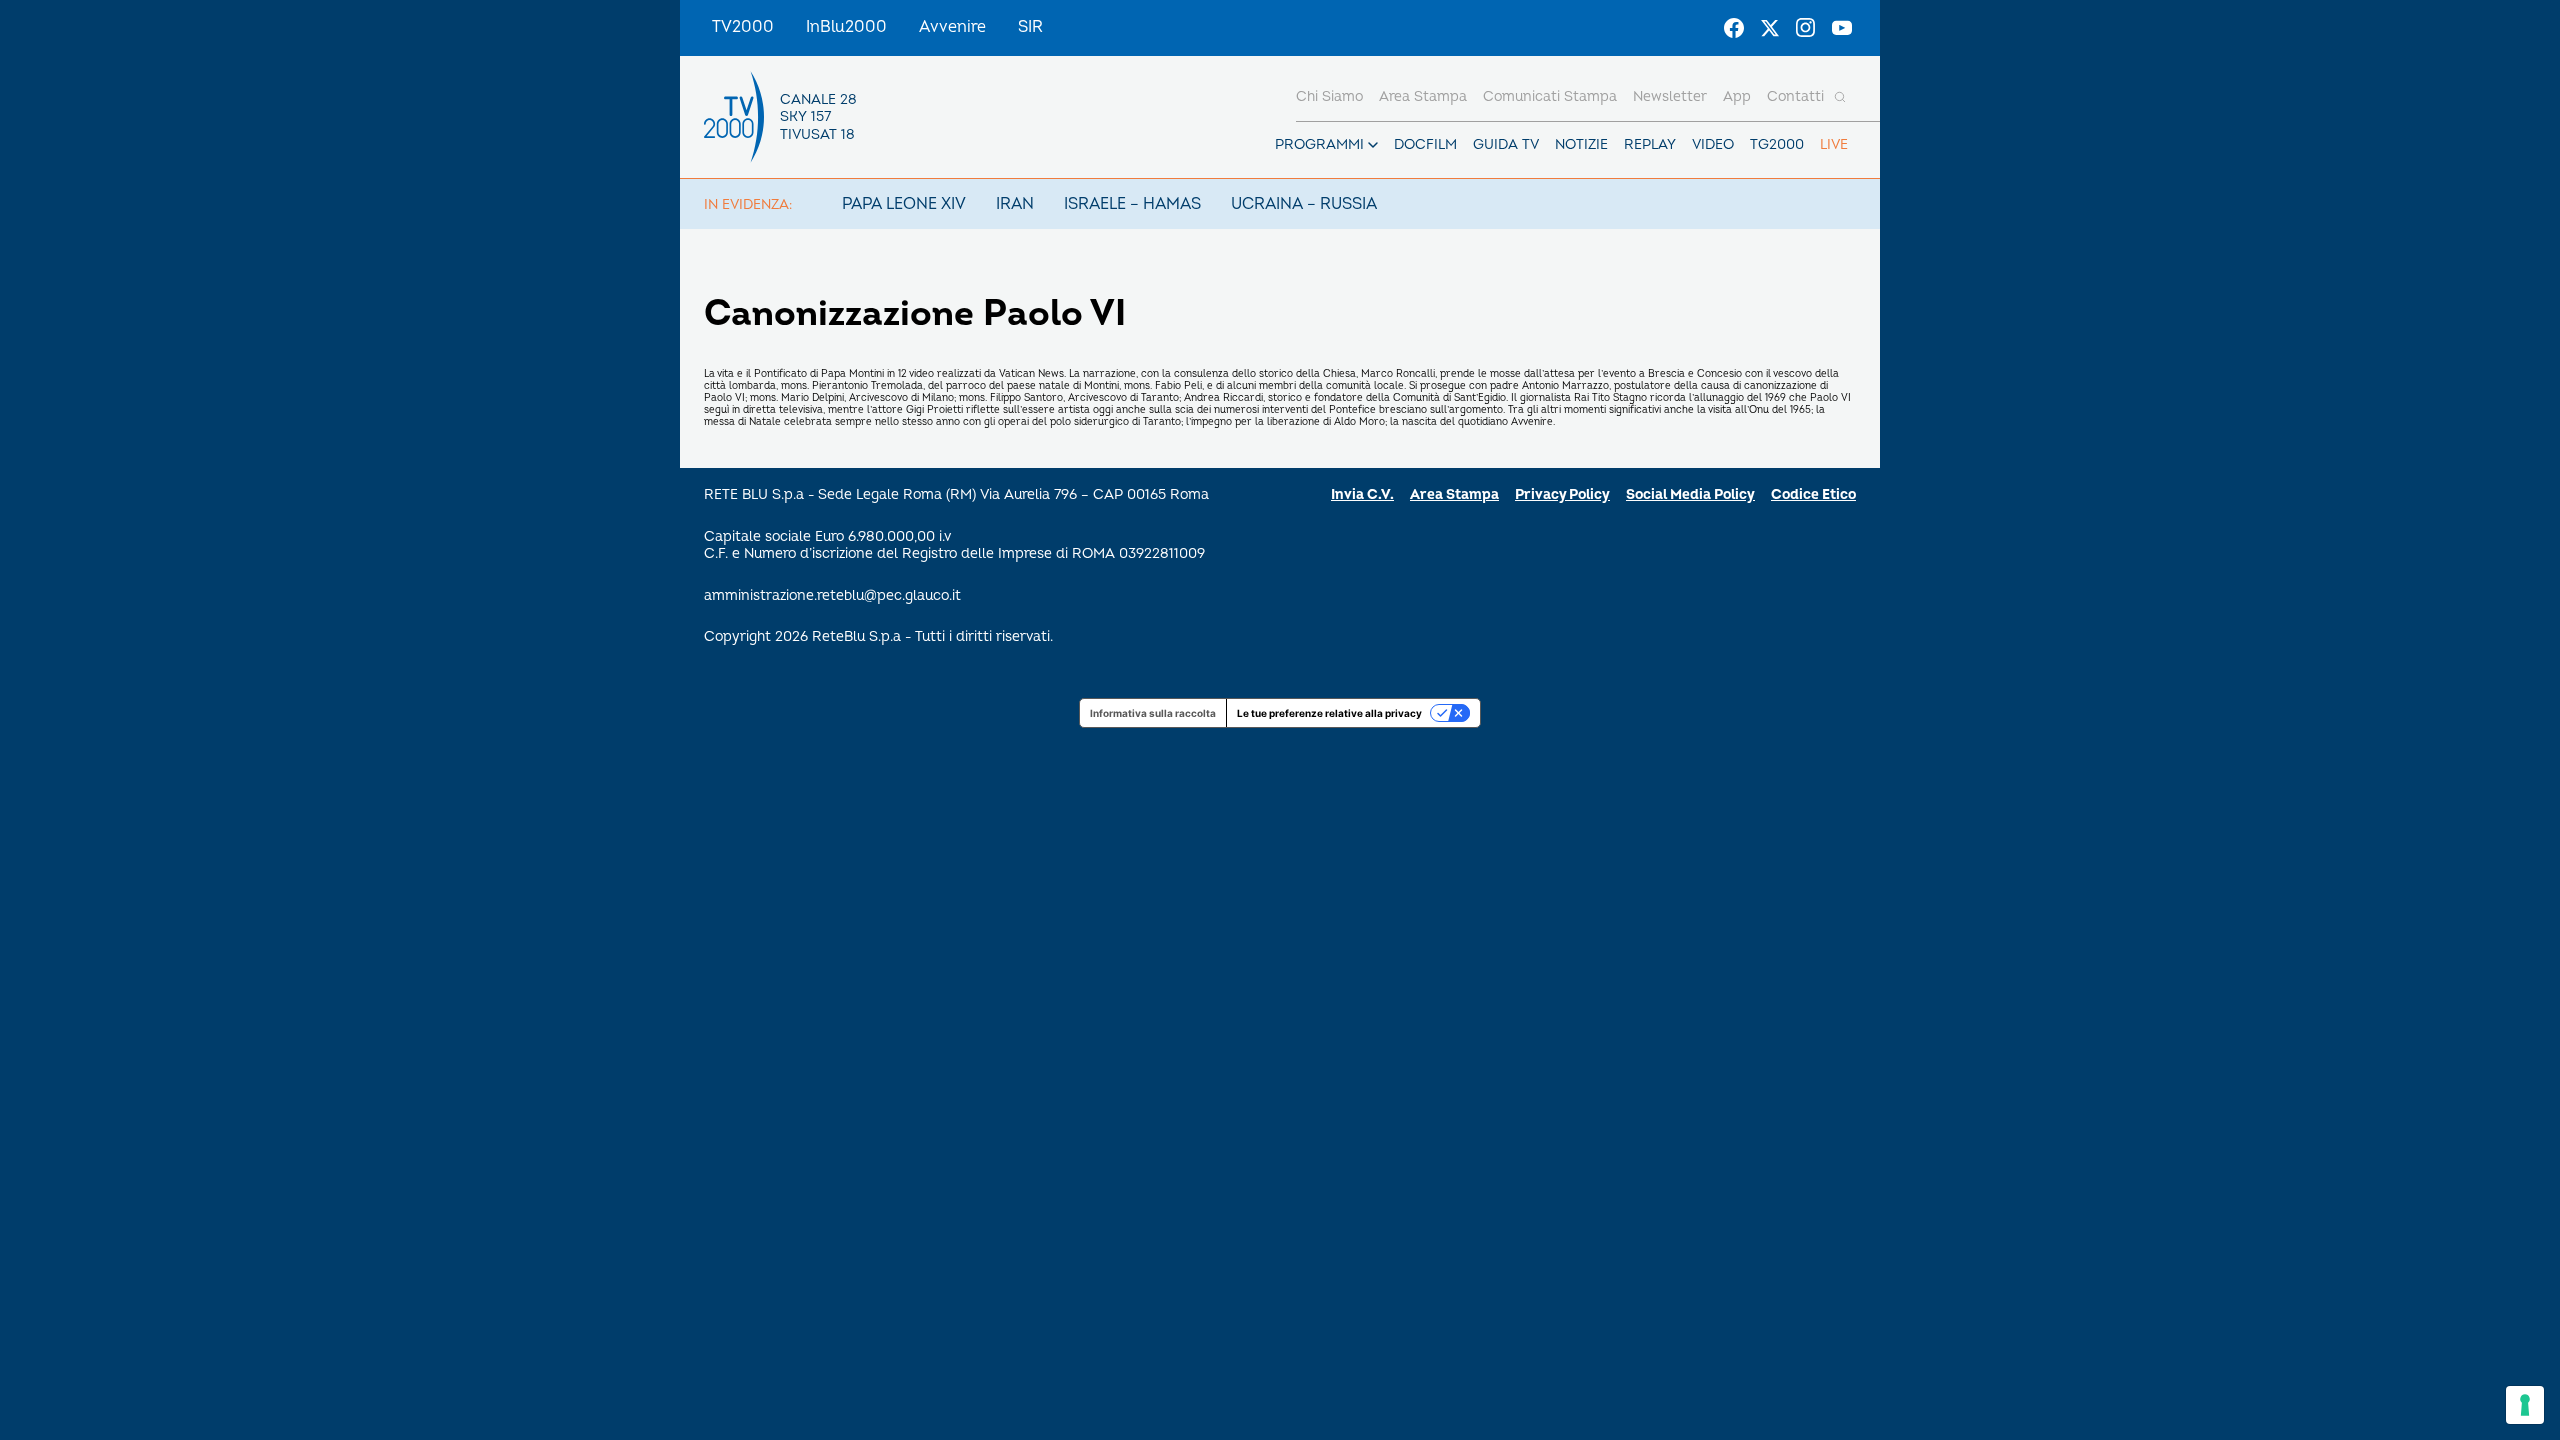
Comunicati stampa (1550, 96)
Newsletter (1670, 96)
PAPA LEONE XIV (904, 204)
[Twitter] (1770, 28)
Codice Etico (1813, 494)
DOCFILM (1425, 144)
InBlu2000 (846, 27)
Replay (1650, 144)
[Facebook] (1734, 28)
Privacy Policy (1562, 494)
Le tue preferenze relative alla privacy (1329, 713)
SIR (1030, 27)
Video (1713, 144)
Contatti (1795, 96)
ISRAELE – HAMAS (1132, 204)
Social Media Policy (1690, 494)
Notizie (1581, 144)
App (1737, 96)
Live (1834, 144)
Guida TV (1506, 144)
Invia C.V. (1362, 494)
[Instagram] (1806, 28)
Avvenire (952, 27)
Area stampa (1423, 96)
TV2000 (743, 27)
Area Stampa (1454, 494)
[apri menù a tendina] (1373, 145)
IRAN (1015, 204)
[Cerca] (1840, 97)
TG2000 (1777, 144)
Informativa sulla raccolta (1153, 713)
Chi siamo (1329, 96)
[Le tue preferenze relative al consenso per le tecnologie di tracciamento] (2525, 1405)
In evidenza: (748, 204)
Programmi (1319, 144)
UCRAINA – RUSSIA (1304, 204)
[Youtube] (1842, 28)
